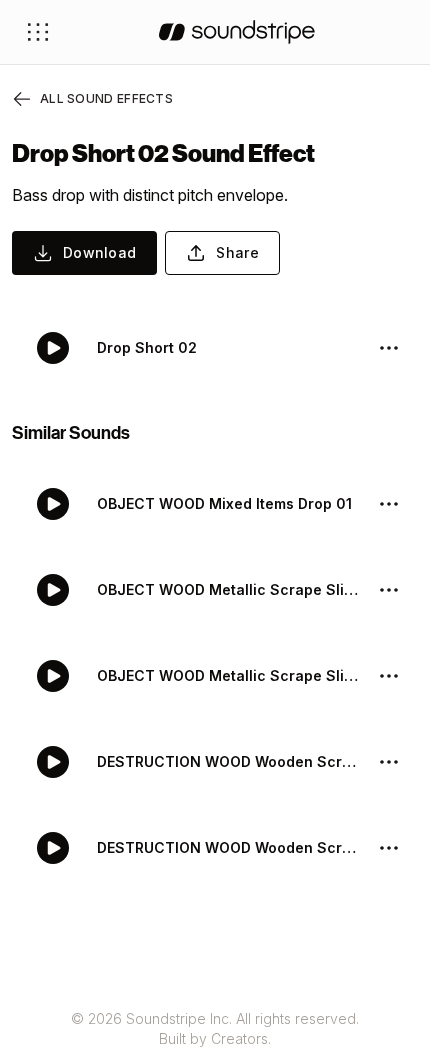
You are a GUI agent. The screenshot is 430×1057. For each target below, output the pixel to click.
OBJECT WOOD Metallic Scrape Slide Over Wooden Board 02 (229, 589)
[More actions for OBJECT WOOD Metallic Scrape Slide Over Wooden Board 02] (389, 590)
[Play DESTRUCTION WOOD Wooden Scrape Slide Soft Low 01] (53, 848)
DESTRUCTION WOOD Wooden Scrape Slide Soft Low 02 (229, 761)
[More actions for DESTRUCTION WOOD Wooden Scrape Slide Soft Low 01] (389, 848)
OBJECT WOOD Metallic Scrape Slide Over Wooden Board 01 (229, 675)
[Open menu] (38, 32)
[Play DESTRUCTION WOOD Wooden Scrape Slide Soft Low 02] (53, 762)
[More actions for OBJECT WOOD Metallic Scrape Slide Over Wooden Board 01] (389, 676)
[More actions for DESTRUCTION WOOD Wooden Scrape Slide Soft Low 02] (389, 762)
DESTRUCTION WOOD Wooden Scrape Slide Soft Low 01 (229, 847)
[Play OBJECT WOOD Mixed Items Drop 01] (53, 504)
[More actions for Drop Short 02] (389, 348)
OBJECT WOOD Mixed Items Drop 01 (224, 503)
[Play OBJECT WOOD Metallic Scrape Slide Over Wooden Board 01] (53, 676)
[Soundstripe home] (237, 32)
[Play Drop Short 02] (53, 348)
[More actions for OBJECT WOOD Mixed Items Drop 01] (389, 504)
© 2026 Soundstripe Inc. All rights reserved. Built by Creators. (215, 1028)
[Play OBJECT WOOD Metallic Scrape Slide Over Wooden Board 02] (53, 590)
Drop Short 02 (147, 347)
